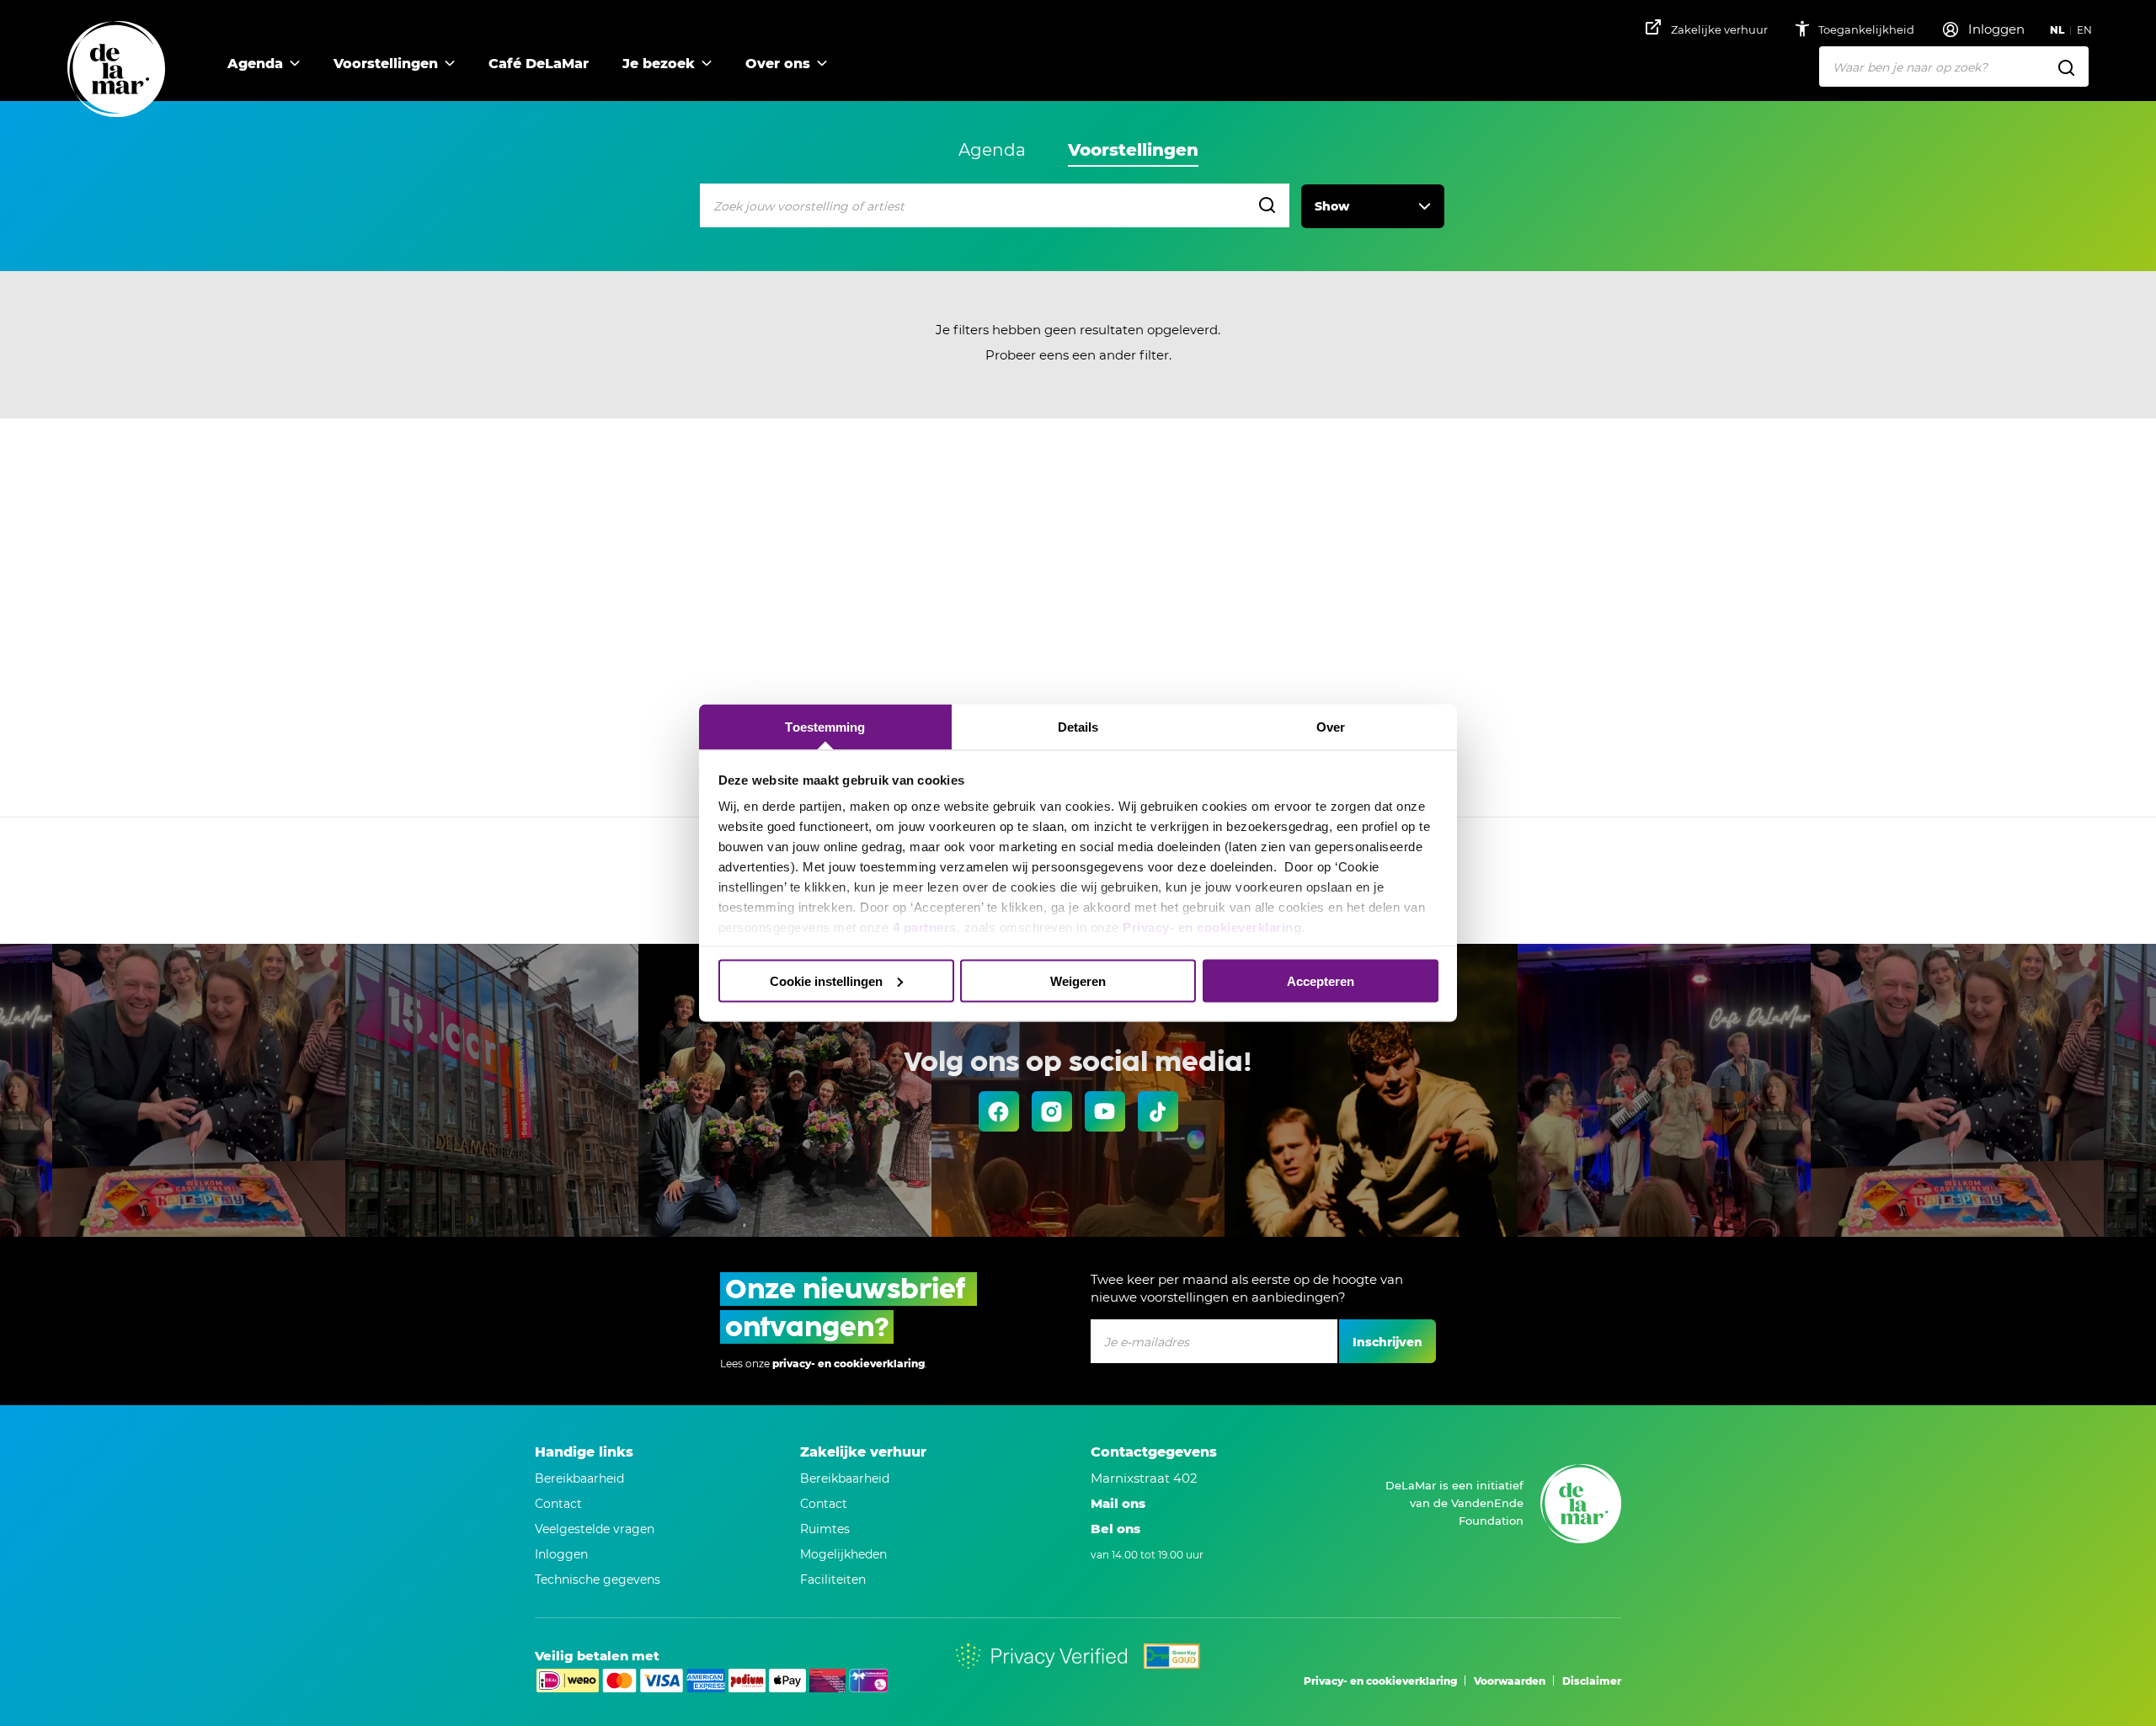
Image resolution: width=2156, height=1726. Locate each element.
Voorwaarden (1510, 1681)
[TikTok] (1158, 1111)
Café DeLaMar (539, 64)
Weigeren (1078, 980)
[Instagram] (1052, 1111)
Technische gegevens (598, 1580)
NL (2057, 30)
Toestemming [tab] (825, 727)
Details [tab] (1078, 727)
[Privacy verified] (1041, 1656)
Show (1332, 206)
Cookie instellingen (826, 980)
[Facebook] (999, 1111)
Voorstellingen (386, 64)
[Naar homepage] (116, 70)
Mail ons (1118, 1503)
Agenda (255, 64)
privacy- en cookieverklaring (849, 1364)
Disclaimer (1592, 1681)
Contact (558, 1504)
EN (2084, 30)
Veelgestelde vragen (595, 1529)
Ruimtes (825, 1529)
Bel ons (1115, 1529)
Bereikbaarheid (579, 1478)
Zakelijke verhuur (1719, 29)
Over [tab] (1331, 727)
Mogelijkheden (843, 1554)
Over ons (778, 64)
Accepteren (1321, 980)
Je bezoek (659, 64)
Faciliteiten (833, 1580)
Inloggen (561, 1554)
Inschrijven (1388, 1342)
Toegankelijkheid (1868, 29)
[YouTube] (1105, 1111)
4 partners (925, 927)
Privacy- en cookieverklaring (1212, 927)
